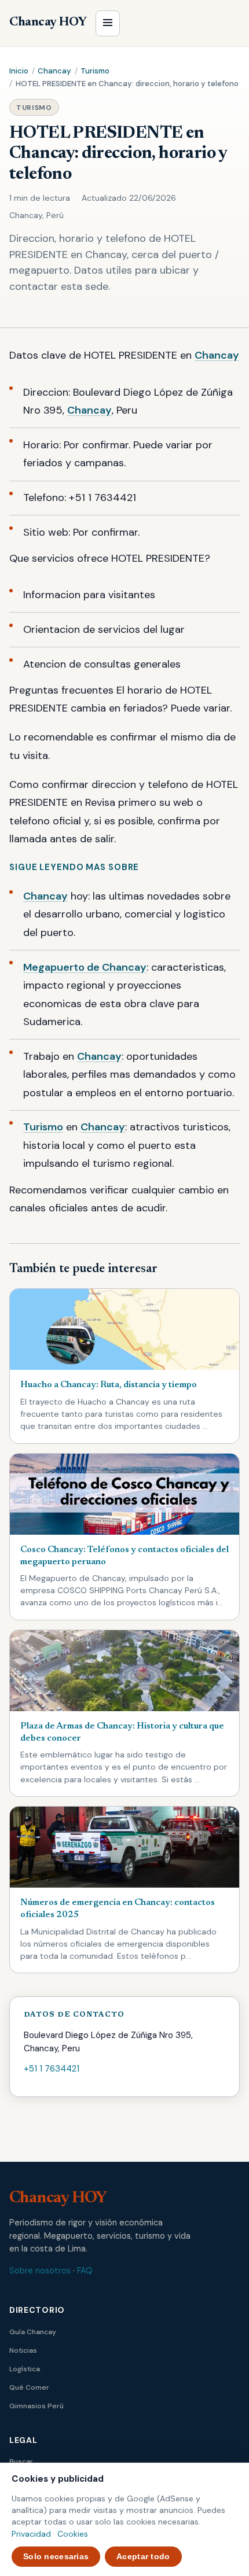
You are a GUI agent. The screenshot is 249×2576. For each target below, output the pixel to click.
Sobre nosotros (40, 2271)
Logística (25, 2369)
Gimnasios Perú (36, 2406)
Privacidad (31, 2534)
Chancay (54, 71)
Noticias (23, 2350)
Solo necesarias (56, 2556)
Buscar (21, 2461)
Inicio (19, 71)
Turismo (95, 71)
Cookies (73, 2534)
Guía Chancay (33, 2332)
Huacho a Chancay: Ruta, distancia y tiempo (109, 1385)
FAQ (85, 2271)
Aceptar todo (143, 2556)
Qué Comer (29, 2387)
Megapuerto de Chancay (85, 967)
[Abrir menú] (108, 23)
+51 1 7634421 (52, 2069)
